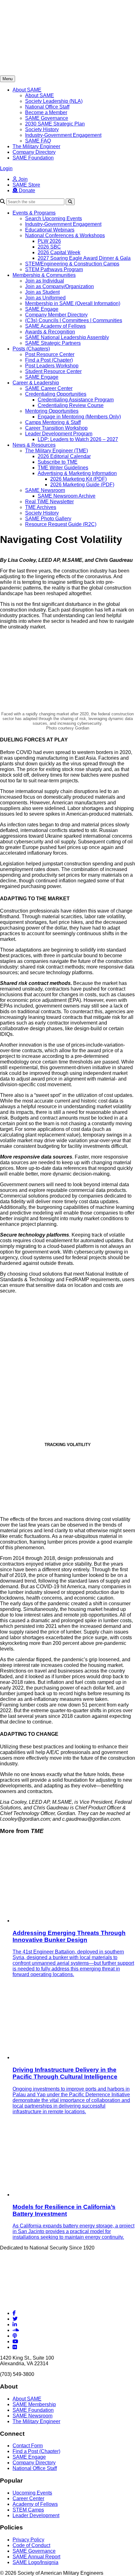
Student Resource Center (53, 371)
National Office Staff (47, 107)
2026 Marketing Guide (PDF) (82, 485)
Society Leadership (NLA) (54, 101)
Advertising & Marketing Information (77, 473)
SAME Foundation (33, 158)
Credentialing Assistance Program (76, 400)
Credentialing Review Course (71, 405)
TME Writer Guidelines (63, 468)
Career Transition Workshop (56, 428)
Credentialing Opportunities (56, 394)
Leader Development (36, 2515)
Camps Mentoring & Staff (53, 422)
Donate (26, 190)
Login (6, 168)
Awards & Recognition (50, 332)
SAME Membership (34, 2404)
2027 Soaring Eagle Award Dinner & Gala (84, 258)
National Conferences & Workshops (65, 235)
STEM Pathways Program (54, 269)
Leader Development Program (59, 434)
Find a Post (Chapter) (49, 360)
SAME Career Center (49, 388)
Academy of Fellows (35, 2504)
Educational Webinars (50, 230)
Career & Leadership (36, 383)
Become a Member (46, 112)
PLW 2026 (49, 241)
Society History (42, 129)
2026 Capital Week (59, 252)
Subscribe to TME (58, 462)
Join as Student (42, 292)
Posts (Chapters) (31, 349)
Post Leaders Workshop (52, 366)
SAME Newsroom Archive (67, 496)
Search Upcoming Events (54, 218)
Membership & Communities (44, 275)
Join (22, 179)
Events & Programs (34, 213)
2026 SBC (49, 247)
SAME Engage (42, 309)
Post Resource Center (50, 354)
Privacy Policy (28, 2540)
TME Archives (41, 507)
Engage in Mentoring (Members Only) (79, 417)
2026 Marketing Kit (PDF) (78, 479)
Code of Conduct (31, 2545)
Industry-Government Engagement (63, 135)
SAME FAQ (38, 141)
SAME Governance (47, 118)
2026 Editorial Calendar (64, 456)
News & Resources (34, 445)
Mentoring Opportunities (52, 411)
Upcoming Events (32, 2493)
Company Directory (34, 152)
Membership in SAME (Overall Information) (73, 303)
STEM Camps (28, 2510)
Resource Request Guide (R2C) (61, 524)
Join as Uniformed (45, 298)
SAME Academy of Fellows (55, 326)
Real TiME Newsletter (49, 502)
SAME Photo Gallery (48, 519)
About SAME (27, 90)
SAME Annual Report (36, 2557)
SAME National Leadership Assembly (67, 337)
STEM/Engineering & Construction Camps (72, 264)
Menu (8, 79)
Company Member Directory (56, 315)
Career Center (28, 2498)
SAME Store (26, 185)
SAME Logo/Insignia (35, 2562)
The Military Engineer (36, 146)
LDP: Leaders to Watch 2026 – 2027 (78, 439)
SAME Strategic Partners (53, 343)
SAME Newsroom (45, 490)
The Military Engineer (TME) (57, 451)
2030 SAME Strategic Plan (55, 124)
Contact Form (28, 2446)
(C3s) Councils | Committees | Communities (74, 320)
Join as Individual (45, 281)
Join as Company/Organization (59, 286)
